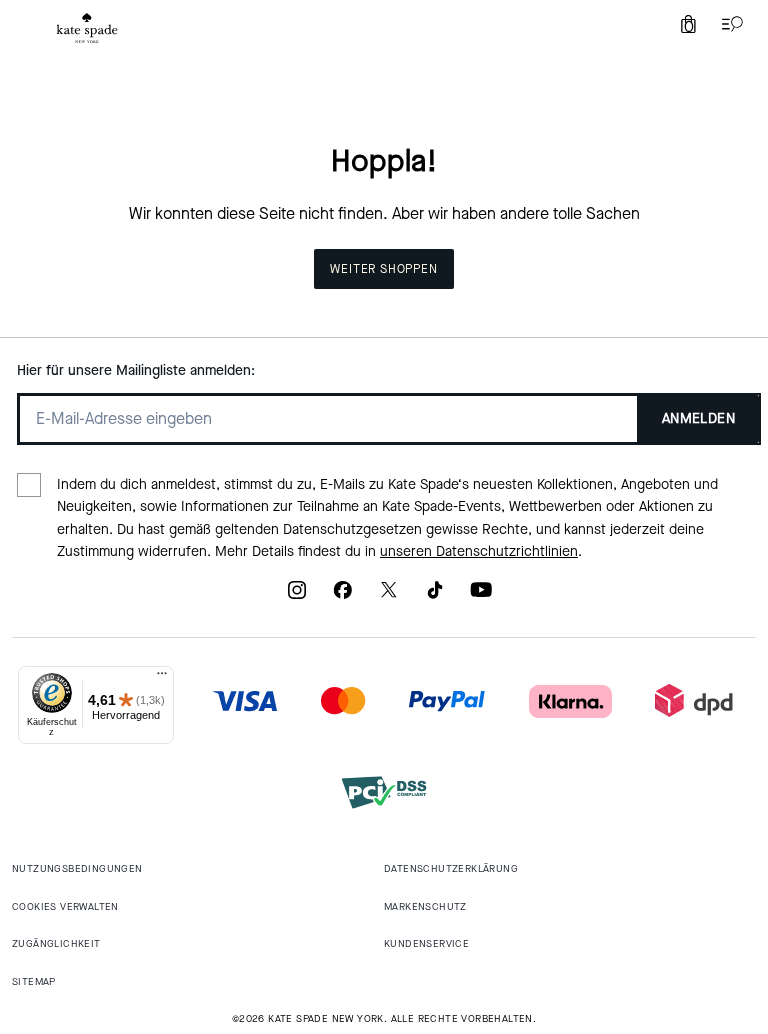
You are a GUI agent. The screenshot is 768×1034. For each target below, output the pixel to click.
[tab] (87, 28)
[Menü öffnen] (728, 24)
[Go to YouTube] (481, 596)
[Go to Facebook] (343, 596)
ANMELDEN (698, 418)
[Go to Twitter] (389, 596)
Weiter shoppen (383, 269)
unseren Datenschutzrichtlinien (479, 551)
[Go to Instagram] (297, 596)
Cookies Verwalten (65, 906)
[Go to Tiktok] (435, 596)
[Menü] (162, 678)
